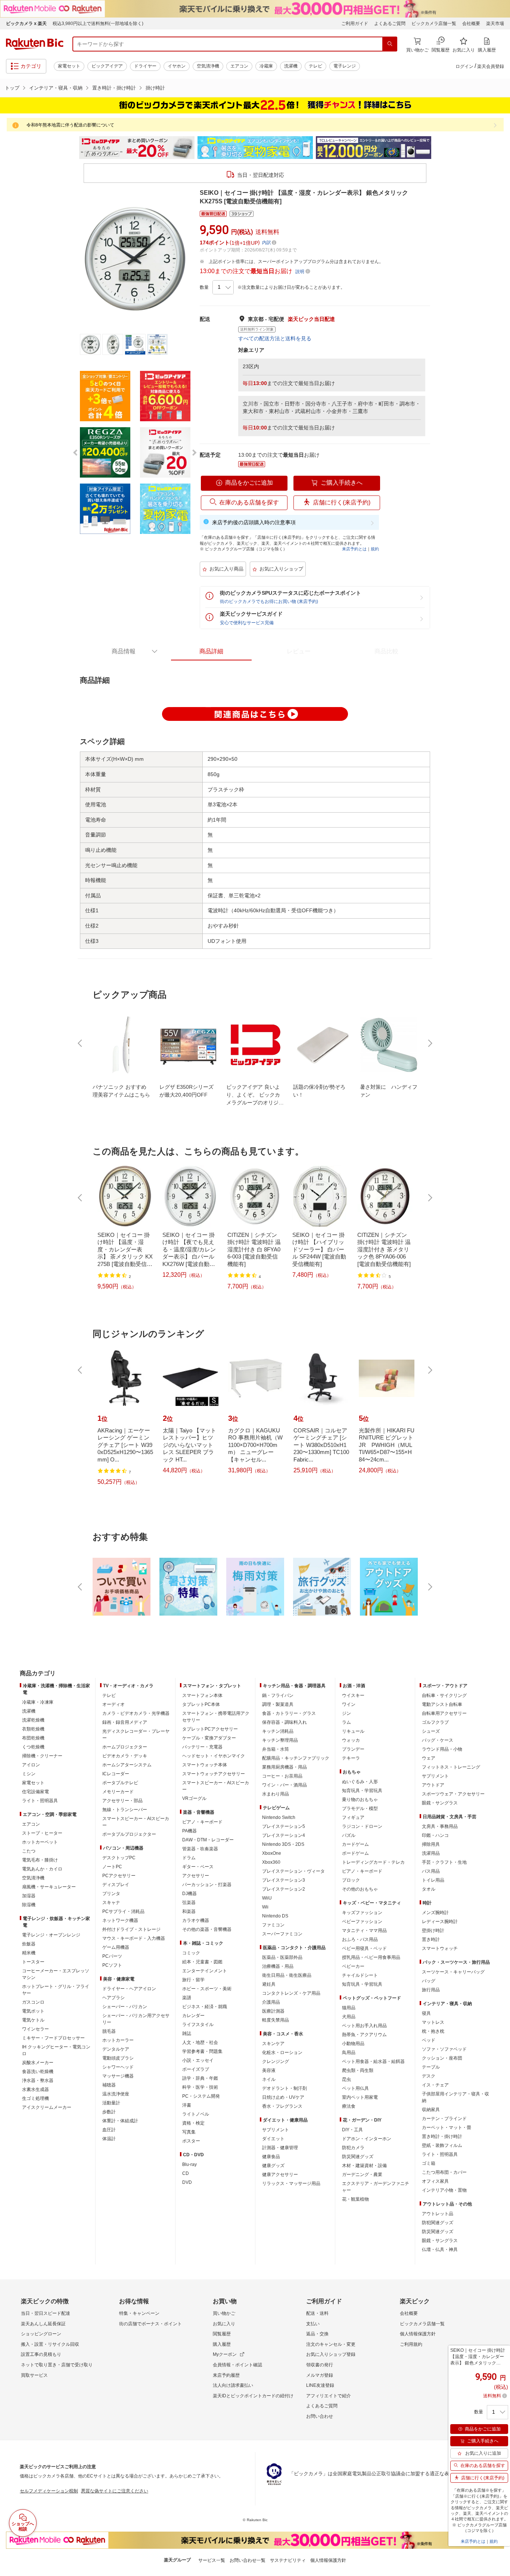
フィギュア (353, 1817)
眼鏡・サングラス (440, 1803)
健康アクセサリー (280, 2175)
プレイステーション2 (284, 1889)
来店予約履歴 (226, 2375)
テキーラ (351, 1758)
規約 (375, 549)
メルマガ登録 (320, 2375)
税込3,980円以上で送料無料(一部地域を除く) (98, 24)
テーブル (431, 2067)
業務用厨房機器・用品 (284, 1767)
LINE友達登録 (320, 2385)
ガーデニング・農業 (362, 2175)
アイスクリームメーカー (47, 2107)
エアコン (239, 66)
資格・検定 (193, 2123)
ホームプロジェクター (125, 1747)
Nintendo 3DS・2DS (283, 1844)
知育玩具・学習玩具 (362, 1791)
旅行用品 (431, 1990)
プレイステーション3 (284, 1880)
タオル (429, 1889)
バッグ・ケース (438, 1740)
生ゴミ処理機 (35, 2098)
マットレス (433, 2022)
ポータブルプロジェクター (129, 1834)
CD (186, 2173)
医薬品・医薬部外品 (282, 1957)
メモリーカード (118, 1792)
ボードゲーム (355, 1853)
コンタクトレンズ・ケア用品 (291, 1993)
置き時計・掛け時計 (114, 88)
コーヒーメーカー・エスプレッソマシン (56, 1974)
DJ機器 (189, 1894)
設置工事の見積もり (41, 2354)
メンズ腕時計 (435, 1913)
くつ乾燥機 (33, 1747)
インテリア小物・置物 (444, 2190)
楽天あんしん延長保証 (43, 2324)
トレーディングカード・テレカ (373, 1862)
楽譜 (187, 1998)
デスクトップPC (119, 1858)
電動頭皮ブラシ (118, 2058)
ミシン (29, 1774)
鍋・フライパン (278, 1695)
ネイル (269, 2079)
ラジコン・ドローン (362, 1826)
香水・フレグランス (282, 2106)
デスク (429, 2076)
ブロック (351, 1880)
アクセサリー (196, 1876)
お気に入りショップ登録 (331, 2354)
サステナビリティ (288, 2560)
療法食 (349, 2106)
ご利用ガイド (355, 24)
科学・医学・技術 (200, 2087)
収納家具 (431, 2110)
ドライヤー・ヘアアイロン (129, 1989)
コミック (191, 1953)
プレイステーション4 (284, 1835)
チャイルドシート (360, 1975)
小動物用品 (353, 2044)
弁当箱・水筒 (276, 1749)
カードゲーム (355, 1844)
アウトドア (433, 1785)
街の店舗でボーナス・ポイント (150, 2324)
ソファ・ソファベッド (444, 2049)
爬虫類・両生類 (358, 2070)
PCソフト (112, 1965)
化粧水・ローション (282, 2053)
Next (438, 148)
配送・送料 (317, 2313)
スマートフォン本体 (202, 1695)
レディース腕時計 (440, 1922)
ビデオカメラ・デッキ (125, 1756)
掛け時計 (155, 88)
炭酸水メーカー (38, 2063)
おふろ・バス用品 (360, 1939)
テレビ (315, 66)
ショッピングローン (41, 2334)
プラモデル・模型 (360, 1808)
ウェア (429, 1758)
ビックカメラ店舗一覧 (434, 24)
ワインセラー (35, 2029)
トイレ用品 (433, 1880)
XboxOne (272, 1853)
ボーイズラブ (196, 2069)
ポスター (191, 2141)
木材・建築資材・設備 (364, 2166)
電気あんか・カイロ (42, 1869)
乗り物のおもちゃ (360, 1800)
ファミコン (273, 1925)
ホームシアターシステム (127, 1765)
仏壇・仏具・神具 (440, 2250)
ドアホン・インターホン (367, 2139)
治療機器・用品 (278, 1966)
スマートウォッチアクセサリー (214, 1774)
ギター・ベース (198, 1867)
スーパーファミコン (282, 1934)
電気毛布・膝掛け (40, 1860)
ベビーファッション (362, 1922)
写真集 (189, 2132)
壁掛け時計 (433, 1931)
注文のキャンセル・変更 (331, 2344)
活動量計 (111, 2103)
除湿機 (29, 1905)
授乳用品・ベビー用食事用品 (371, 1957)
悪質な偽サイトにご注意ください (115, 2491)
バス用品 (431, 1871)
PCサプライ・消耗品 (123, 1911)
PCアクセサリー (119, 1876)
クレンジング (276, 2061)
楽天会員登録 (491, 66)
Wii (265, 1907)
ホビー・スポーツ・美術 (207, 1989)
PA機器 (189, 1831)
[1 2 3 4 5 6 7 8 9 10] (223, 287)
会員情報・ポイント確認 (237, 2365)
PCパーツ (112, 1956)
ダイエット (273, 2139)
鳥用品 (349, 2053)
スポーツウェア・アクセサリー (453, 1794)
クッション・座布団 (442, 2058)
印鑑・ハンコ (435, 1835)
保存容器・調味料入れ (284, 1722)
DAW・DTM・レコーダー (208, 1840)
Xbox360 (271, 1862)
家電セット (69, 66)
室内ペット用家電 (360, 2097)
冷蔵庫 (266, 66)
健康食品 (271, 2157)
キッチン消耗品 (278, 1731)
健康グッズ (273, 2166)
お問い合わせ (320, 2416)
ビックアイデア (107, 66)
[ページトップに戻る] (499, 1659)
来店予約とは (354, 549)
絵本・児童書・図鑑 (202, 1962)
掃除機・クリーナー (42, 1756)
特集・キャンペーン (139, 2313)
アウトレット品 (438, 2214)
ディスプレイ (116, 1885)
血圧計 (109, 2130)
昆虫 (346, 2079)
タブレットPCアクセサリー (210, 1729)
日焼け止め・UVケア (283, 2097)
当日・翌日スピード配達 (46, 2313)
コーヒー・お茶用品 (282, 1776)
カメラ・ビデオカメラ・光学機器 (136, 1713)
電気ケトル (33, 2020)
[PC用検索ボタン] (390, 44)
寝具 (426, 2013)
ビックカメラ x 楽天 (26, 24)
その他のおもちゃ (360, 1889)
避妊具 (269, 1984)
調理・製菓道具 (278, 1704)
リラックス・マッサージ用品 (291, 2183)
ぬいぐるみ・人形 (360, 1782)
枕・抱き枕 (433, 2031)
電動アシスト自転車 (442, 1704)
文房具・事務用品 (440, 1826)
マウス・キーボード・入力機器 (134, 1938)
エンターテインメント (205, 1971)
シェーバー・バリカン (125, 2007)
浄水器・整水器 (38, 2081)
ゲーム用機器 (116, 1947)
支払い (313, 2324)
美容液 (269, 2070)
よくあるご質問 (390, 24)
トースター (33, 1962)
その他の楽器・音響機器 (207, 1929)
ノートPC (112, 1867)
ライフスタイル (198, 2025)
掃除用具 (431, 1844)
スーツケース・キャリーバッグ (453, 1972)
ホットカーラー (118, 2040)
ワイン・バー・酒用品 (284, 1785)
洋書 (187, 2105)
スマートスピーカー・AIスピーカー (136, 1822)
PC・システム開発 (201, 2096)
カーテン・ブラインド (444, 2119)
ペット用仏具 (355, 2088)
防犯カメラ (353, 2148)
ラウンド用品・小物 (442, 1749)
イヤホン (177, 66)
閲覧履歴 (222, 2334)
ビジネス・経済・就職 (205, 2007)
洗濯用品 (431, 1853)
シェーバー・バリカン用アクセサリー (136, 2019)
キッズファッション (362, 1913)
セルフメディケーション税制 (49, 2491)
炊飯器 (29, 1944)
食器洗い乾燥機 (38, 2072)
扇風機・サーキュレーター (49, 1887)
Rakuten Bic (35, 44)
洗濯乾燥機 (33, 1720)
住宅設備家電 (35, 1792)
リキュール (353, 1731)
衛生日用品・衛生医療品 (287, 1975)
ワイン (349, 1704)
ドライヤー (145, 66)
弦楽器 (189, 1903)
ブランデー (353, 1749)
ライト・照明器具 (40, 1801)
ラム (346, 1722)
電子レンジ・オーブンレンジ (51, 1935)
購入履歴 (222, 2344)
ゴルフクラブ (435, 1722)
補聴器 (109, 2085)
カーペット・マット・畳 (447, 2128)
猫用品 (349, 2008)
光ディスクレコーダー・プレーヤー (136, 1735)
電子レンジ (345, 66)
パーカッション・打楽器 (207, 1885)
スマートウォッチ (440, 1948)
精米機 (29, 1953)
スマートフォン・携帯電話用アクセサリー (216, 1717)
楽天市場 (495, 24)
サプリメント (276, 2130)
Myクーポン (225, 2354)
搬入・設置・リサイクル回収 (50, 2344)
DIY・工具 (352, 2130)
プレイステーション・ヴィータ (293, 1871)
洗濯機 (291, 66)
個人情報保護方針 (418, 2334)
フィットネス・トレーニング (451, 1767)
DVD (187, 2182)
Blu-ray (189, 2164)
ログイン (464, 66)
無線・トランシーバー (125, 1810)
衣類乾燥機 (33, 1729)
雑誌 (187, 2033)
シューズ (431, 1731)
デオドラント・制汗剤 (284, 2088)
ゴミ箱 (429, 2163)
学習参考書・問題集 (202, 2051)
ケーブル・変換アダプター (209, 1738)
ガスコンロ (33, 2002)
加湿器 (29, 1896)
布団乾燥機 (33, 1738)
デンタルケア (116, 2049)
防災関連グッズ (358, 2157)
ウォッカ (351, 1740)
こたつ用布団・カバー (444, 2172)
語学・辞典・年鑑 (200, 2078)
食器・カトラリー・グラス (289, 1713)
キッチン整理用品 (280, 1740)
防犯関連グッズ (438, 2223)
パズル (349, 1835)
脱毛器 (109, 2031)
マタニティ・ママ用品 (364, 1931)
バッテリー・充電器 (202, 1747)
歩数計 (109, 2112)
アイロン (31, 1765)
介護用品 (271, 2002)
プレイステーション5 (284, 1826)
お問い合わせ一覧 (248, 2560)
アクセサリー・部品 (122, 1801)
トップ (12, 88)
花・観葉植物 (355, 2199)
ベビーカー (353, 1966)
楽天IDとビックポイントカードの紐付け (253, 2396)
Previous (72, 148)
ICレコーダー (116, 1774)
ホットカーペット (40, 1842)
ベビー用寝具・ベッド (364, 1948)
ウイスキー (353, 1695)
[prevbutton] (81, 1043)
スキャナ (111, 1903)
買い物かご (224, 2313)
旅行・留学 (193, 1980)
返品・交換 (317, 2334)
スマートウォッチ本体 (205, 1765)
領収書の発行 (320, 2365)
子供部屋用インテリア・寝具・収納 (455, 2097)
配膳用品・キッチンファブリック (296, 1758)
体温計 (109, 2139)
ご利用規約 (411, 2344)
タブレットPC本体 (201, 1704)
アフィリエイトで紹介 (329, 2396)
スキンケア (273, 2044)
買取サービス (34, 2375)
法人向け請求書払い (233, 2385)
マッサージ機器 (118, 2076)
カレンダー (193, 2016)
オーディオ (113, 1704)
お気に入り (224, 2324)
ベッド (429, 2040)
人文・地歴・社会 (200, 2042)
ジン (346, 1713)
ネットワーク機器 (120, 1920)
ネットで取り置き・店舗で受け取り (57, 2365)
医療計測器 (273, 2011)
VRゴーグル (194, 1798)
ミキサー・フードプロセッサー (53, 2038)
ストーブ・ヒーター (42, 1833)
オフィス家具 (435, 2181)
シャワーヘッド (118, 2067)
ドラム (189, 1858)
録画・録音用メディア (125, 1722)
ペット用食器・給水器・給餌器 (373, 2061)
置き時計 (431, 1939)
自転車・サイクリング (444, 1695)
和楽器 (189, 1911)
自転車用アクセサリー (444, 1713)
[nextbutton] (429, 1043)
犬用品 (349, 2017)
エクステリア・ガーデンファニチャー (376, 2187)
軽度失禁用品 (276, 2020)
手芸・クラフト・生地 (444, 1862)
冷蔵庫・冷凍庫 (38, 1702)
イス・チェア (435, 2085)
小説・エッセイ (198, 2060)
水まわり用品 (276, 1794)
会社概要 (471, 24)
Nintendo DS (275, 1916)
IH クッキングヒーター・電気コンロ (56, 2050)
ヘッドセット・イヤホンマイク (214, 1756)
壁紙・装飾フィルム (442, 2145)
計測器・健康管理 (280, 2148)
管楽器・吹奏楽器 (200, 1849)
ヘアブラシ (113, 1998)
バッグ (429, 1981)
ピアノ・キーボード (202, 1822)
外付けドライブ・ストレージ (131, 1929)
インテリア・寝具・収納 (56, 88)
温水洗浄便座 (116, 2094)
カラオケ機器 (196, 1920)
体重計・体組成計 (120, 2121)
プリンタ (111, 1894)
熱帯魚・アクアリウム (364, 2035)
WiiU (267, 1898)
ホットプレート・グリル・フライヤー (56, 1990)
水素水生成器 (35, 2089)
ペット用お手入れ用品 (364, 2026)
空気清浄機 (208, 66)
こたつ (29, 1851)
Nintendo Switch (279, 1817)
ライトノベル (196, 2114)
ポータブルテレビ (120, 1783)
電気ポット (33, 2011)
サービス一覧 (212, 2560)
